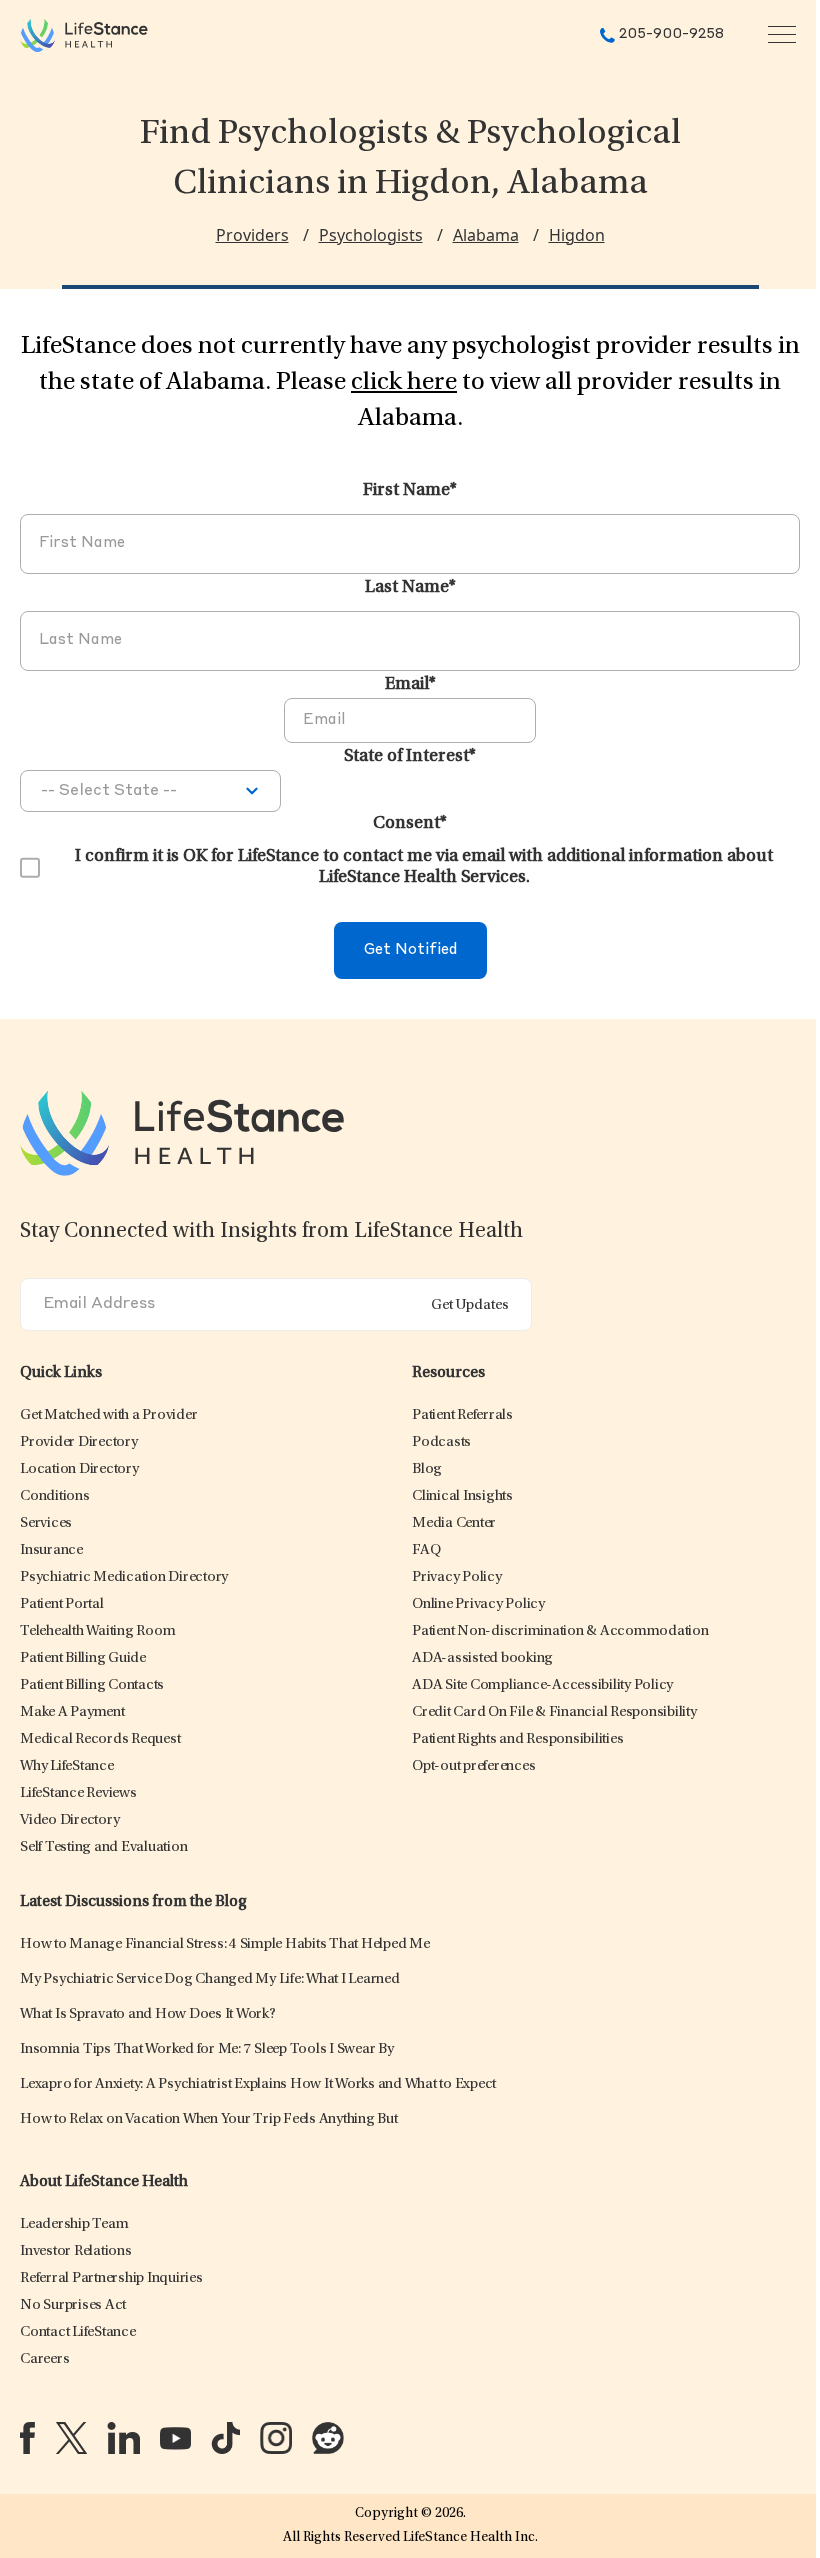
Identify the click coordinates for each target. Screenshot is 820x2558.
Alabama (486, 235)
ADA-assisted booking (482, 1658)
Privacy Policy (457, 1577)
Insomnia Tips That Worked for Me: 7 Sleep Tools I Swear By (207, 2049)
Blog (427, 1469)
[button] (108, 1415)
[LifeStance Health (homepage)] (84, 35)
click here (404, 383)
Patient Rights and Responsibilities (517, 1739)
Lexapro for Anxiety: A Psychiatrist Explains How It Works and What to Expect (258, 2084)
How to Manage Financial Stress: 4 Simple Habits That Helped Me (225, 1944)
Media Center (454, 1523)
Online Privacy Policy (478, 1604)
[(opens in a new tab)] (27, 2438)
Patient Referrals (462, 1415)
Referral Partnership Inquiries (111, 2278)
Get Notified (410, 950)
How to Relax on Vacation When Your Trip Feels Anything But (209, 2119)
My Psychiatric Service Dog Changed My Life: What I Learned (210, 1979)
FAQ (426, 1550)
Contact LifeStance (78, 2332)
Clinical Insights (462, 1496)
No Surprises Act (73, 2305)
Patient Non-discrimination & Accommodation (560, 1631)
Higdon (577, 235)
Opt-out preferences (473, 1766)
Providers (252, 235)
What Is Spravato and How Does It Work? (148, 2014)
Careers (44, 2359)
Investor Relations (76, 2251)
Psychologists (371, 235)
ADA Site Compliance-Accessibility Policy (542, 1685)
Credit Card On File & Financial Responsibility (554, 1712)
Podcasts (441, 1442)
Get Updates (470, 1305)
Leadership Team (74, 2224)
